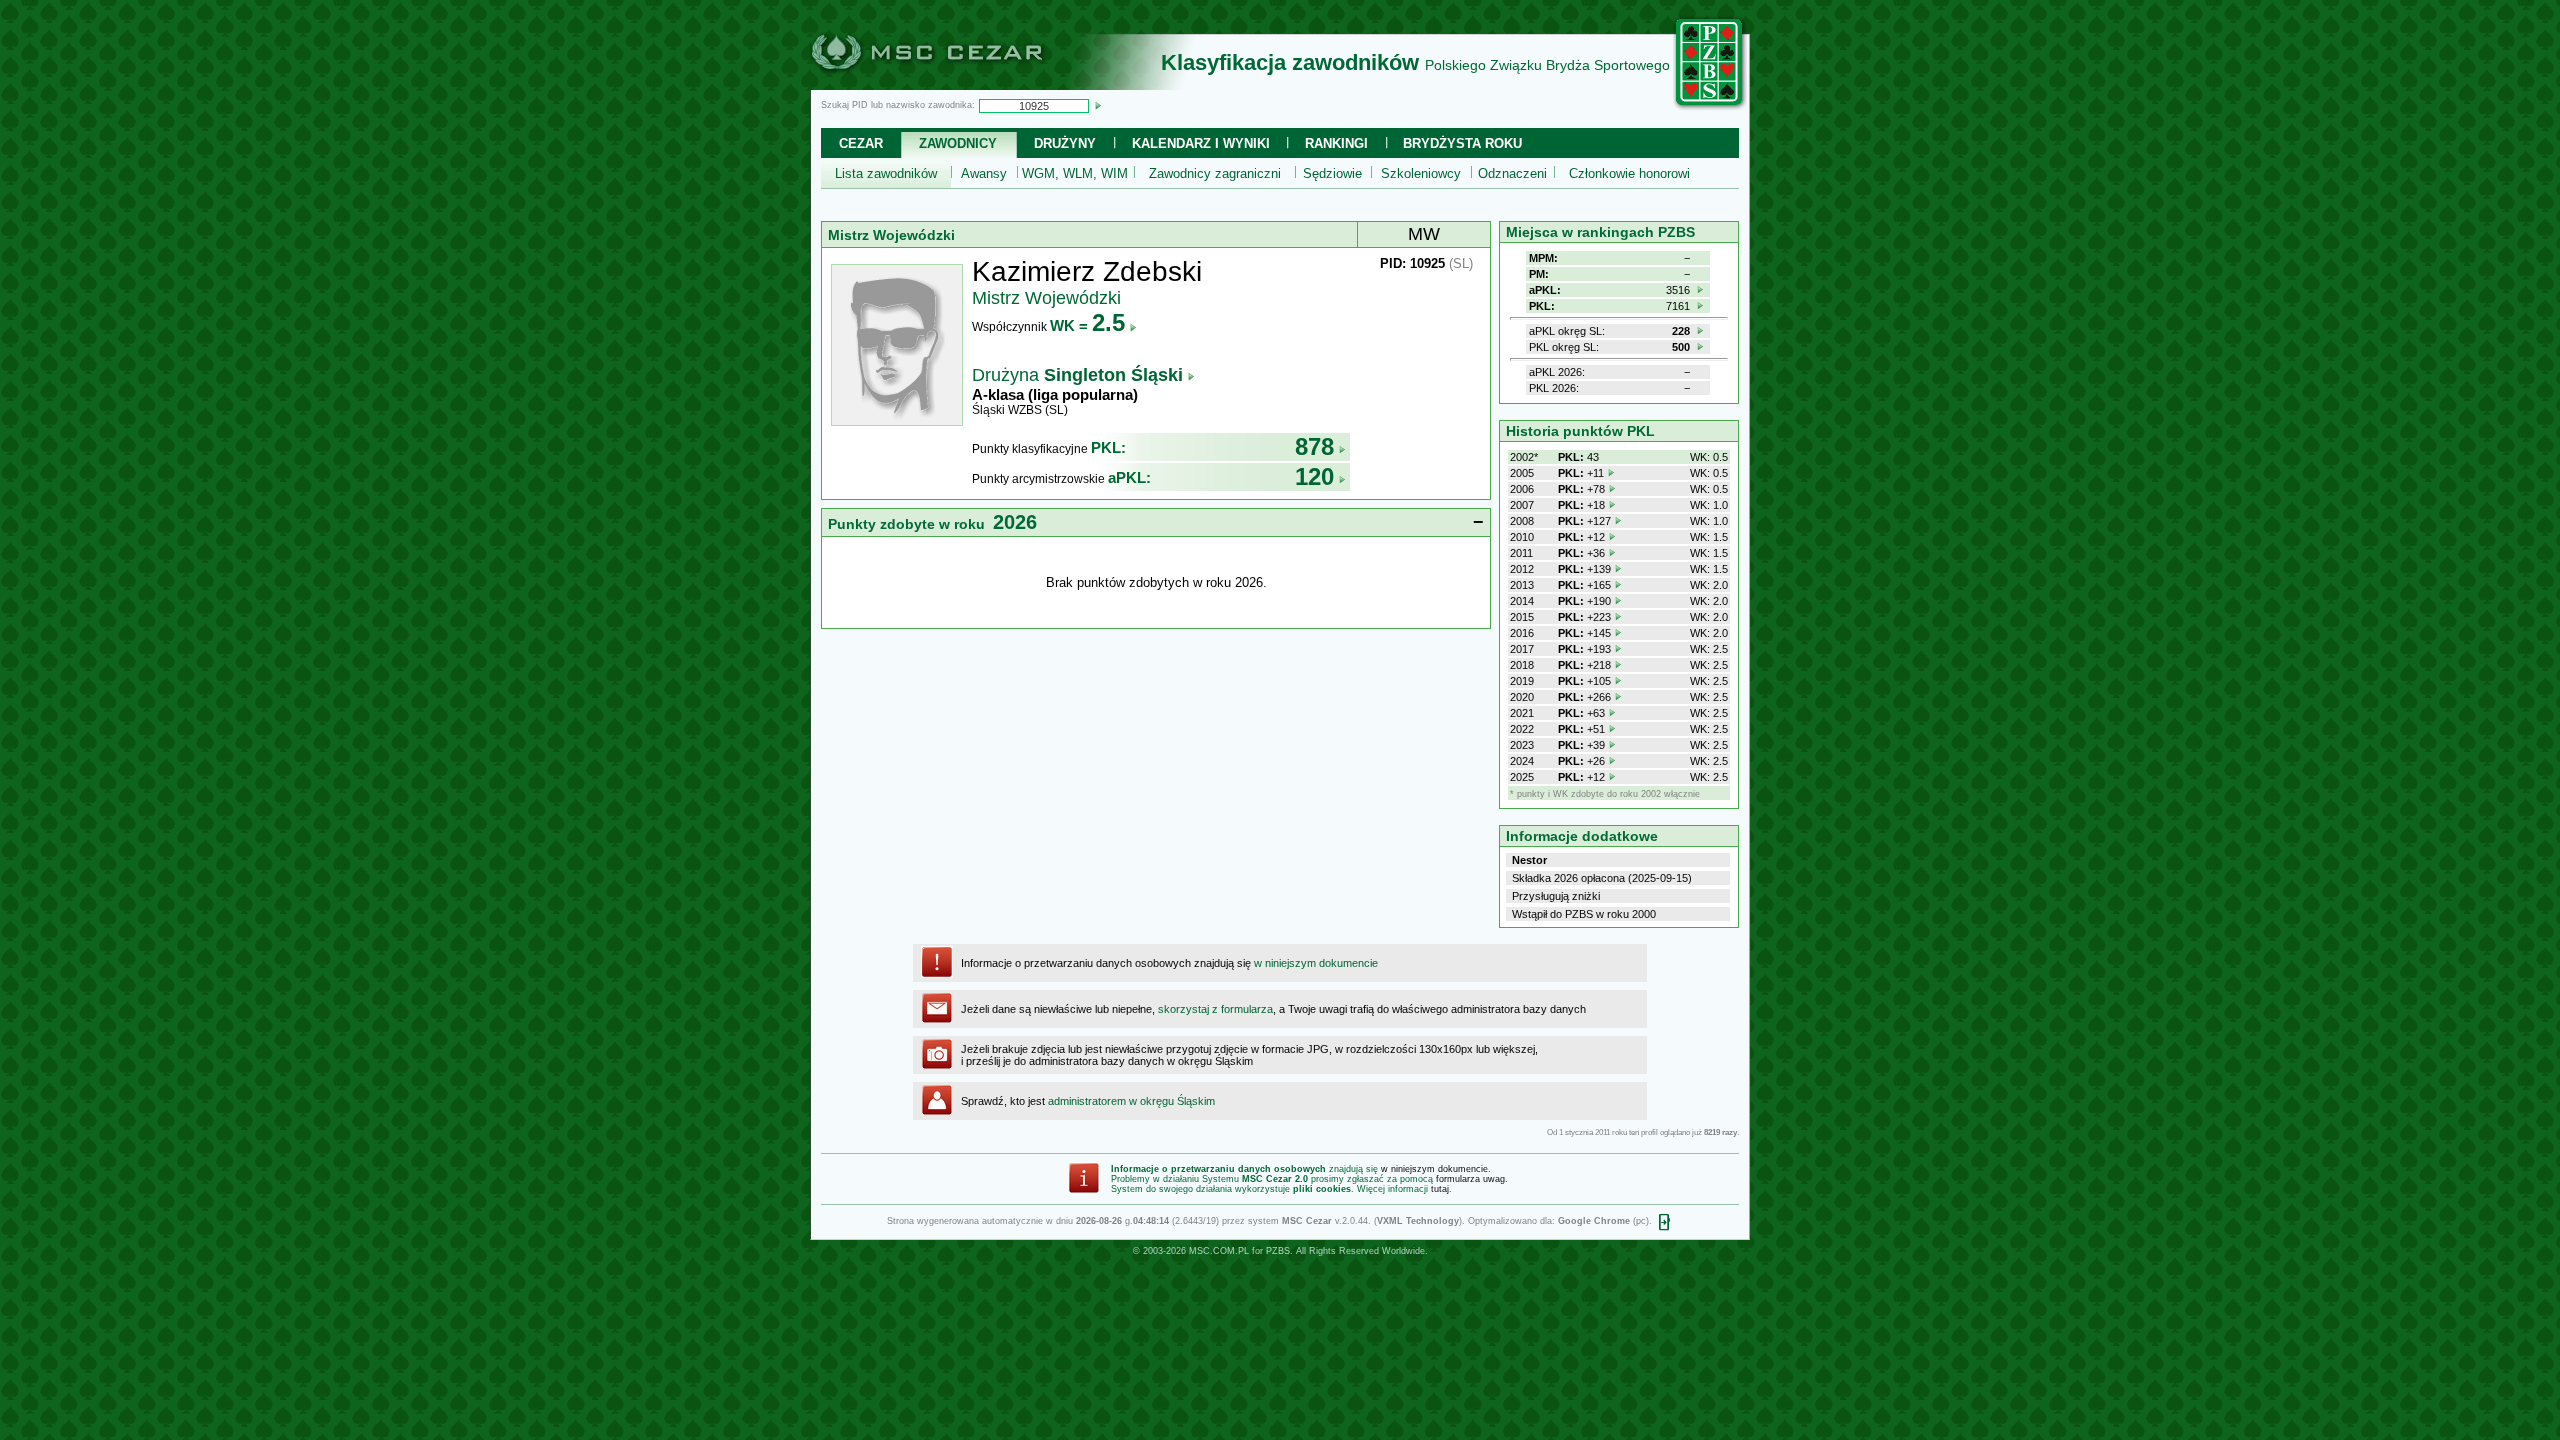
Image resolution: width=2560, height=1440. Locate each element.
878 (1314, 446)
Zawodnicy (958, 143)
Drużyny (1065, 143)
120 (1314, 476)
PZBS (1278, 1251)
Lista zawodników (886, 173)
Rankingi (1336, 143)
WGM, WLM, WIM (1075, 173)
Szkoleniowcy (1421, 173)
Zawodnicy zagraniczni (1215, 173)
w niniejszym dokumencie (1316, 963)
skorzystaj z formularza (1215, 1009)
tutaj (1440, 1189)
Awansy (984, 173)
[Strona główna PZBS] (1710, 107)
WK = (1087, 325)
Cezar (861, 143)
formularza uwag (1470, 1179)
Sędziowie (1332, 173)
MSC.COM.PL (1219, 1251)
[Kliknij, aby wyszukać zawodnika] (1098, 105)
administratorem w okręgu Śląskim (1131, 1101)
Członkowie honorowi (1629, 173)
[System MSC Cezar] (960, 84)
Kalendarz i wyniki (1201, 143)
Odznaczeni (1512, 173)
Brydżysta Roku (1462, 143)
